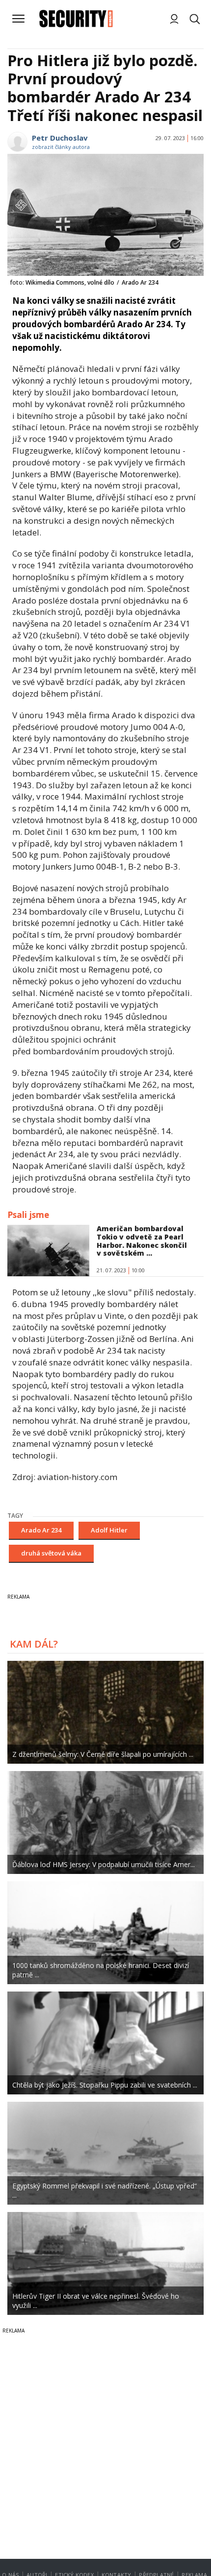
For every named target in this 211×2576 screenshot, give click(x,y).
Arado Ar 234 (41, 1530)
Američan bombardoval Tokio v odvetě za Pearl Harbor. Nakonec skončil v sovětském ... (142, 1241)
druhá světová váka (51, 1553)
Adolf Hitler (109, 1530)
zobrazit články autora (61, 147)
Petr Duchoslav (60, 138)
